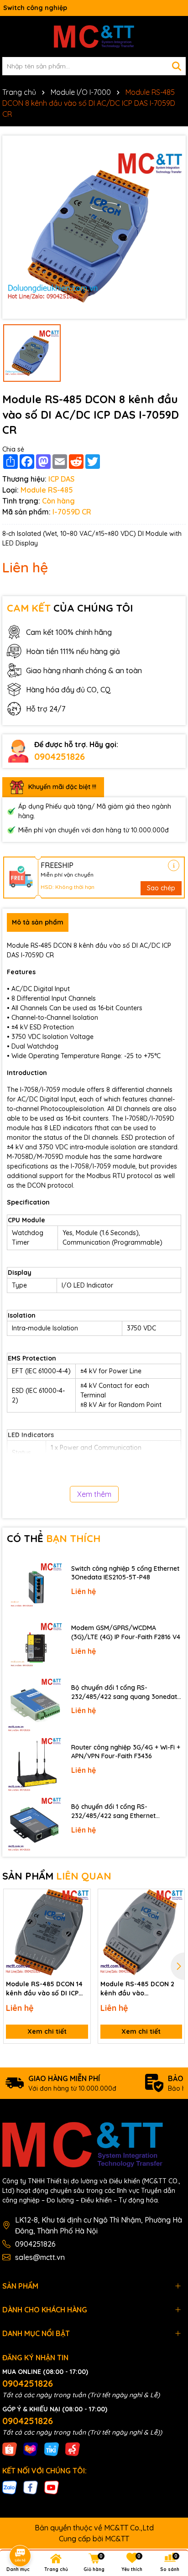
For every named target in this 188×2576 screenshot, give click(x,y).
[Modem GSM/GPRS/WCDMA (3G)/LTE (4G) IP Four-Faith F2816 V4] (34, 1646)
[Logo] (94, 36)
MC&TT (117, 2539)
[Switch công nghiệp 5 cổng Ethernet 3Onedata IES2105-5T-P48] (34, 1586)
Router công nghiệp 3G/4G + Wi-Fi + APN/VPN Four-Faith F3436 (126, 1752)
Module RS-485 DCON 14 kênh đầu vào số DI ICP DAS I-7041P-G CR (44, 1989)
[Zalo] (10, 2487)
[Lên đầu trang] (168, 2494)
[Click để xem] (94, 227)
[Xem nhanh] (80, 1931)
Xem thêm (94, 1494)
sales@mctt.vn (40, 2257)
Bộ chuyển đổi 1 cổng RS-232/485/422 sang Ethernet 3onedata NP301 (113, 1811)
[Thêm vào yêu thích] (80, 1899)
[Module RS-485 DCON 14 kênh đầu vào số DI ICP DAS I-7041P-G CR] (47, 1932)
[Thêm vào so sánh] (80, 1915)
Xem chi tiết (47, 2031)
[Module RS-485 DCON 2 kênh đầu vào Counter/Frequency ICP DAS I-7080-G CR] (141, 1932)
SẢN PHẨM (57, 1876)
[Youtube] (52, 2487)
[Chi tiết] (174, 865)
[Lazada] (31, 2449)
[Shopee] (10, 2449)
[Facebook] (31, 2487)
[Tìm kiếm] (177, 66)
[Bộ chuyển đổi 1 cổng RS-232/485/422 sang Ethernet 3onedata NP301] (34, 1825)
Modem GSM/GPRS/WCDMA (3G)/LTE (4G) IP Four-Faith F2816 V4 (126, 1632)
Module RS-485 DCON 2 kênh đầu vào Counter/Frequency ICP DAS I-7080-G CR (138, 1989)
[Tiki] (52, 2449)
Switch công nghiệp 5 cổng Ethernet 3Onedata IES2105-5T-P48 (125, 1573)
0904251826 (60, 756)
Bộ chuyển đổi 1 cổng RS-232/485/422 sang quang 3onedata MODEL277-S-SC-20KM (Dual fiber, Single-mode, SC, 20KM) (126, 1692)
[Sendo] (73, 2449)
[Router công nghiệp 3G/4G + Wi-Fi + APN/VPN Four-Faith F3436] (34, 1765)
